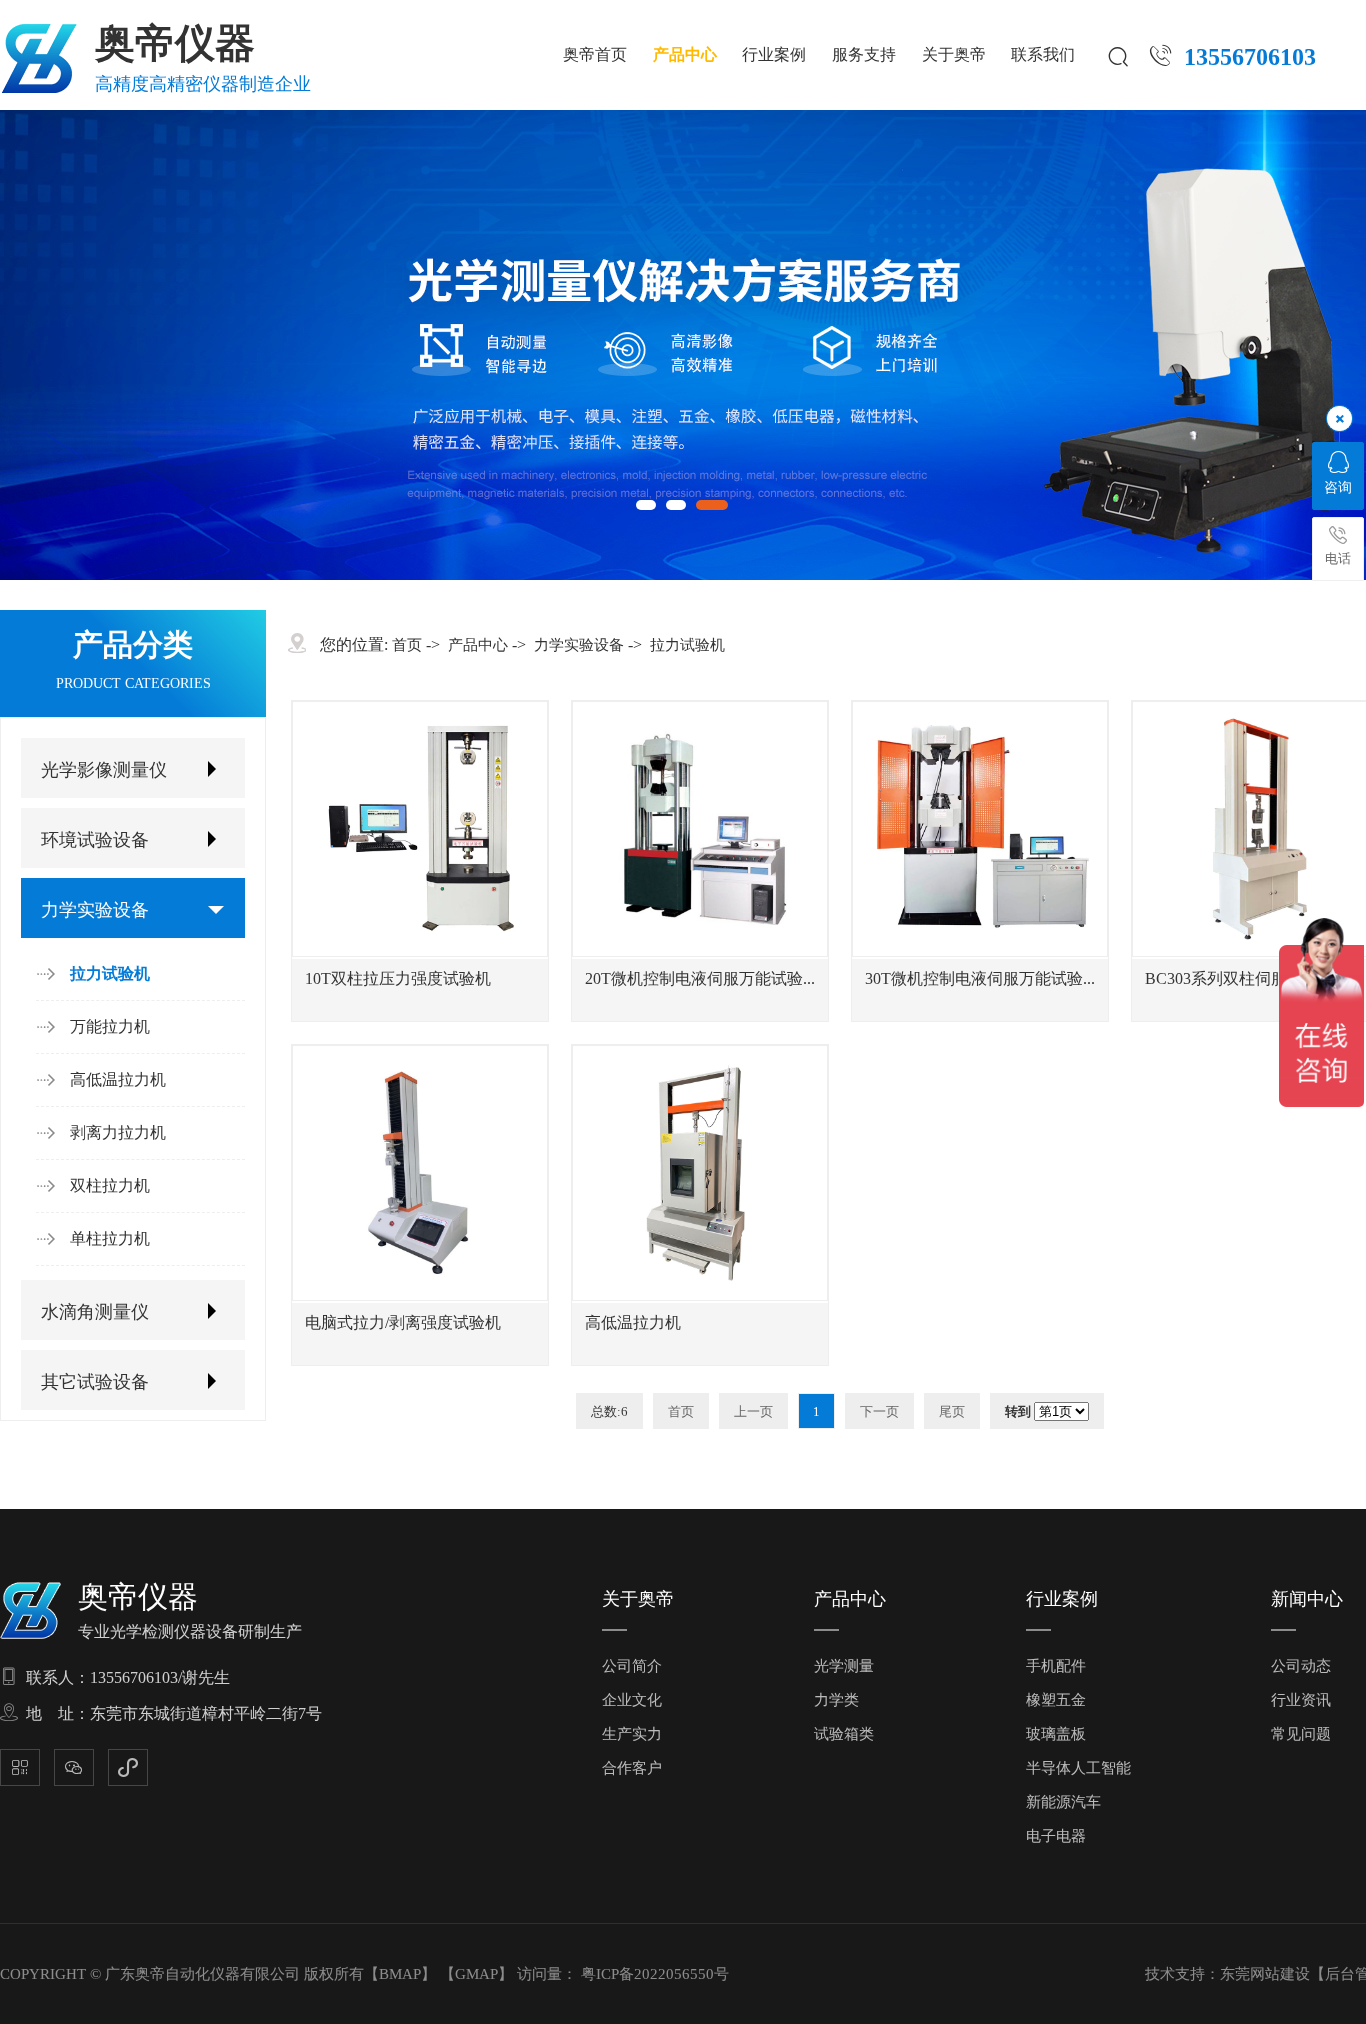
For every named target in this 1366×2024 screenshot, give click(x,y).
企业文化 (632, 1700)
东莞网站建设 (1265, 1974)
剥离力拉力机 (118, 1132)
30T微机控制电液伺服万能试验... (980, 978)
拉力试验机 (110, 973)
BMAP (400, 1974)
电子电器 (1056, 1836)
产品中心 (685, 54)
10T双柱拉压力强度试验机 (398, 978)
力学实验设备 (95, 910)
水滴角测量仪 (95, 1312)
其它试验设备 (95, 1382)
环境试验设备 (95, 840)
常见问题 (1301, 1734)
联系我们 (1043, 54)
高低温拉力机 (118, 1079)
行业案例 (774, 54)
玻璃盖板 (1056, 1734)
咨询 (1338, 487)
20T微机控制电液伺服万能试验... (700, 978)
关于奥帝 (954, 54)
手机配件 (1056, 1666)
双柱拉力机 (110, 1185)
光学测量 (844, 1666)
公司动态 (1301, 1666)
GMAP (476, 1974)
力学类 (836, 1700)
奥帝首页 (595, 54)
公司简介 (632, 1666)
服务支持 (864, 54)
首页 (407, 645)
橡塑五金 (1056, 1700)
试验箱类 (844, 1734)
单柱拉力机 (110, 1238)
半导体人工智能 (1078, 1768)
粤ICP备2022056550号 (655, 1974)
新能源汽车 (1063, 1802)
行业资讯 (1301, 1700)
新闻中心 (1307, 1599)
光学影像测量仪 (104, 770)
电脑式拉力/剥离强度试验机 (403, 1322)
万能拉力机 (110, 1026)
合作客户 (632, 1768)
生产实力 (632, 1734)
